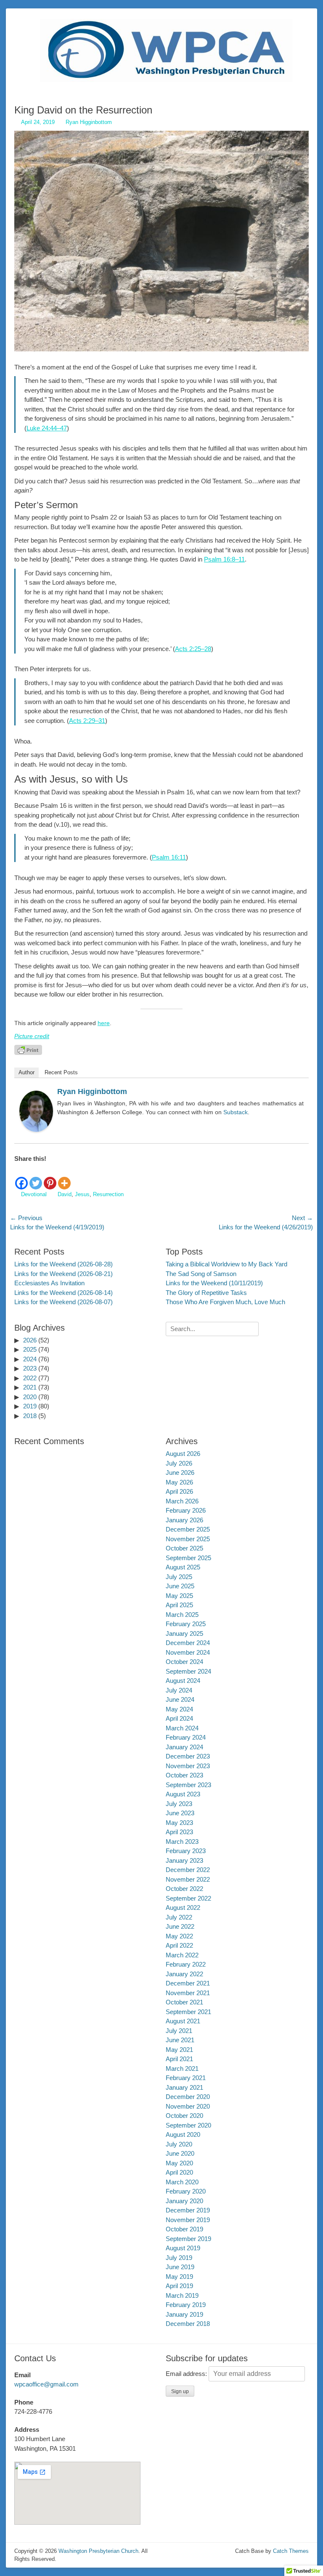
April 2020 (179, 2172)
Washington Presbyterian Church (98, 2551)
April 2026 (179, 1491)
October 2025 (184, 1548)
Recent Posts (61, 1072)
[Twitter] (36, 1177)
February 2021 (186, 2078)
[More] (64, 1177)
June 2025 (180, 1586)
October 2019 (184, 2229)
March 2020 (182, 2182)
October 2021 (184, 2002)
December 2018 (188, 2324)
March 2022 (182, 1955)
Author (26, 1072)
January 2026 (184, 1520)
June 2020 (180, 2153)
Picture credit (32, 1036)
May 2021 (179, 2050)
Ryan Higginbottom (89, 122)
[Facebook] (21, 1177)
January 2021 (184, 2087)
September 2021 (188, 2012)
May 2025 (179, 1596)
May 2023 (179, 1823)
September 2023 (188, 1785)
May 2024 (179, 1709)
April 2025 (179, 1605)
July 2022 (179, 1917)
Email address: (187, 2374)
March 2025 (182, 1615)
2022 (30, 1378)
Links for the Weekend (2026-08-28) (64, 1264)
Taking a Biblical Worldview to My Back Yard (226, 1264)
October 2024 (184, 1662)
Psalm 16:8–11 (224, 559)
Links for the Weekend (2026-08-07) (64, 1302)
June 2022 (180, 1926)
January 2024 (184, 1747)
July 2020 (179, 2144)
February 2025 (186, 1624)
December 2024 (188, 1643)
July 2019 (179, 2258)
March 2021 (182, 2068)
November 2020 (188, 2106)
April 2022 (179, 1945)
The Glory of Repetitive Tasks (206, 1293)
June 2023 (180, 1813)
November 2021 (188, 1993)
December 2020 (188, 2097)
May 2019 (179, 2277)
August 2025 (183, 1567)
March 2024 (182, 1728)
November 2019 (188, 2220)
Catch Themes (291, 2551)
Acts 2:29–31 (87, 721)
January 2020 (184, 2201)
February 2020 (186, 2191)
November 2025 (188, 1539)
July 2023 (179, 1804)
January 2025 (184, 1633)
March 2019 (182, 2295)
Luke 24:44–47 (47, 428)
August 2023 (183, 1794)
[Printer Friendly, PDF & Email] (28, 1049)
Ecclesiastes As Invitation (49, 1283)
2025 (30, 1349)
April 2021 (179, 2059)
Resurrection (108, 1194)
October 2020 (184, 2116)
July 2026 (179, 1463)
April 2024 (179, 1718)
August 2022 (183, 1908)
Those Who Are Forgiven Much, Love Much (225, 1302)
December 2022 (188, 1870)
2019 (30, 1406)
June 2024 (180, 1699)
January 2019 (184, 2314)
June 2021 (180, 2040)
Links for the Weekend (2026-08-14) (64, 1293)
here (104, 1023)
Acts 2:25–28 (193, 649)
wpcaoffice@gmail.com (46, 2384)
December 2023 (188, 1756)
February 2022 (186, 1964)
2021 (30, 1387)
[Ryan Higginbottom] (36, 1130)
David (65, 1194)
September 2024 (188, 1671)
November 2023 (188, 1766)
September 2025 (188, 1558)
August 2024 (183, 1681)
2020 (30, 1397)
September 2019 (188, 2239)
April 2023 (179, 1832)
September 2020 (188, 2125)
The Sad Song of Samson (201, 1274)
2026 (30, 1340)
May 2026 (179, 1482)
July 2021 (179, 2031)
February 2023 (186, 1851)
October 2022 (184, 1889)
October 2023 (184, 1775)
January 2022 (184, 1974)
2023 (30, 1368)
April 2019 (179, 2286)
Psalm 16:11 (169, 857)
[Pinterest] (50, 1177)
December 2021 (188, 1983)
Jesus (82, 1194)
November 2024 (188, 1652)
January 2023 (184, 1860)
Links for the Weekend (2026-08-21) (64, 1274)
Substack (236, 1112)
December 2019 (188, 2210)
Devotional (34, 1194)
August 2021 (183, 2021)
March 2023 (182, 1842)
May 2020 (179, 2163)
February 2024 (186, 1737)
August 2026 (183, 1454)
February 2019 (186, 2305)
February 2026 (186, 1510)
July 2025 (179, 1577)
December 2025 (188, 1529)
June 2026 (180, 1473)
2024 (30, 1359)
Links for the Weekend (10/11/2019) (214, 1283)
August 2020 (183, 2134)
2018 (30, 1416)
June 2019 (180, 2267)
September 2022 (188, 1898)
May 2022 (179, 1936)
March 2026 (182, 1501)
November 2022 (188, 1879)
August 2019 (183, 2248)
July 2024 (179, 1690)
